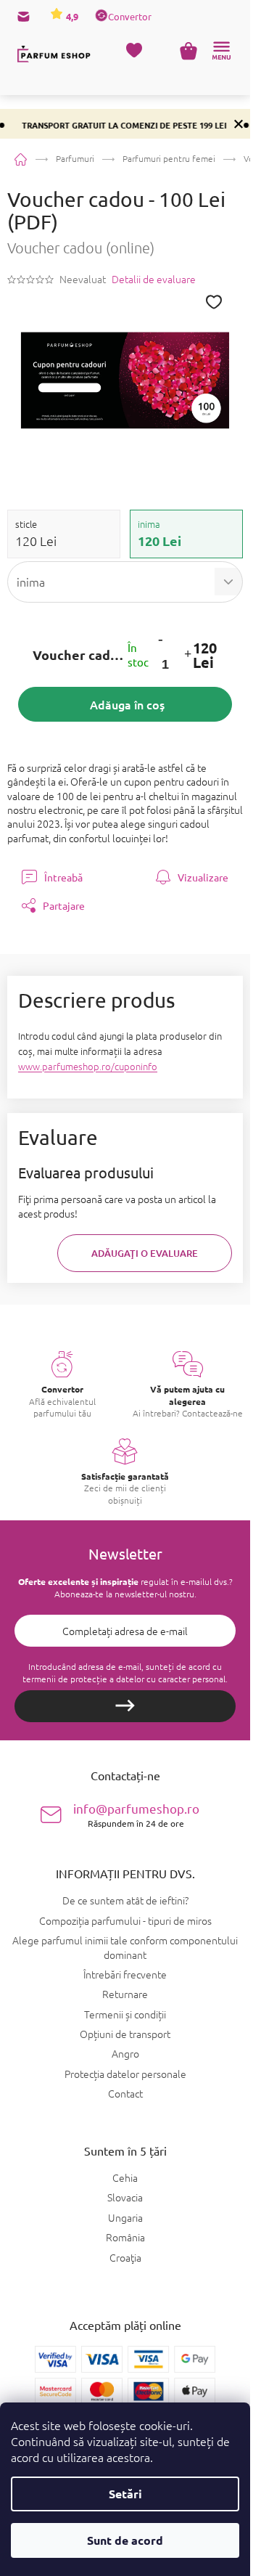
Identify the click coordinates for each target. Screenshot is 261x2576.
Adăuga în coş (127, 704)
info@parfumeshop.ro (136, 1815)
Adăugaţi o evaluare (145, 1253)
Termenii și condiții (125, 2014)
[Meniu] (221, 51)
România (125, 2237)
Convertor (130, 16)
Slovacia (125, 2197)
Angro (125, 2053)
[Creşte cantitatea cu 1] (187, 655)
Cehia (125, 2178)
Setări (125, 2494)
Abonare (125, 1706)
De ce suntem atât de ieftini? (125, 1900)
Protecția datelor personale (125, 2074)
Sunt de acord (125, 2540)
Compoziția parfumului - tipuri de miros (125, 1920)
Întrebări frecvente (125, 1974)
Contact (125, 2093)
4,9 (71, 16)
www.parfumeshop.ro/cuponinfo (88, 1066)
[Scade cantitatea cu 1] (160, 639)
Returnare (125, 1994)
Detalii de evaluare (154, 279)
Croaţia (125, 2258)
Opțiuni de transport (125, 2034)
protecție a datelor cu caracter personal (148, 1679)
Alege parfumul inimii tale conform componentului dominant (125, 1947)
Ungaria (125, 2218)
